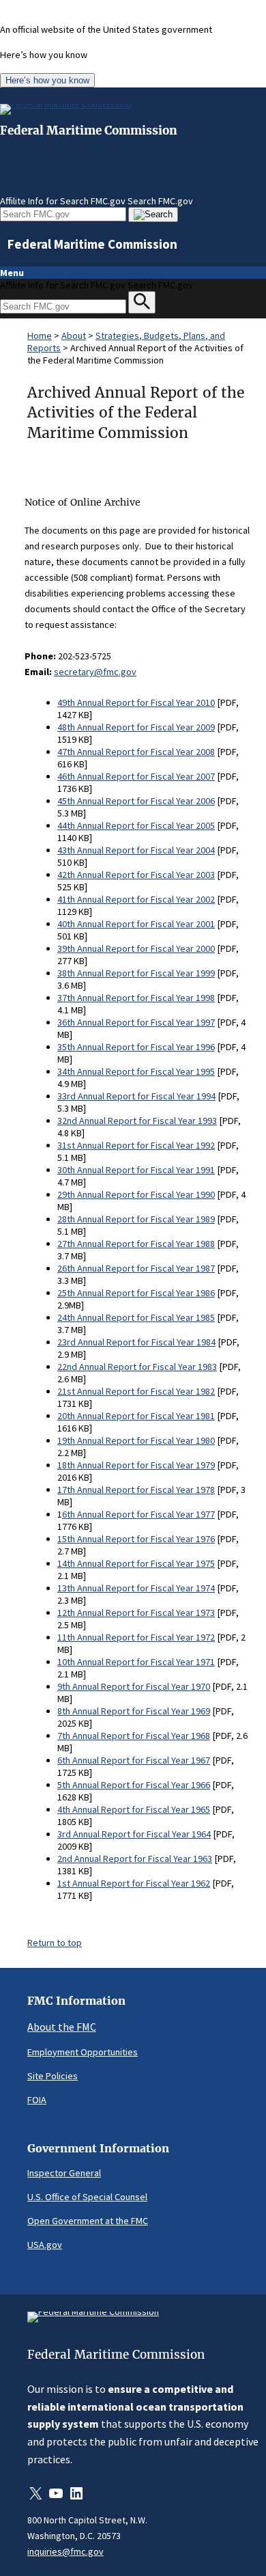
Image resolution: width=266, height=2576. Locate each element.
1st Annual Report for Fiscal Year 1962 (134, 1883)
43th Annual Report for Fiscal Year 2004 (136, 850)
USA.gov (45, 2245)
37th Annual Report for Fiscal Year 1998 (136, 998)
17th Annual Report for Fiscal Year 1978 (136, 1490)
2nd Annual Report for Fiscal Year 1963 (135, 1859)
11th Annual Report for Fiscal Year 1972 (136, 1637)
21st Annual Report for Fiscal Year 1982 (136, 1391)
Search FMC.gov (160, 201)
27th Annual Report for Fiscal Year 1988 (136, 1244)
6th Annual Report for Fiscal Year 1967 (134, 1760)
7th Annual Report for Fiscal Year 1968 (134, 1736)
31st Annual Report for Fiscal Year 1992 (136, 1145)
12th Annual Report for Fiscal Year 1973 (136, 1613)
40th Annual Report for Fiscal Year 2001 (136, 924)
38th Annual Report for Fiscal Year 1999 (136, 973)
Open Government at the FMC (88, 2221)
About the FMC (62, 2027)
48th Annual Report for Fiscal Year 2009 (136, 727)
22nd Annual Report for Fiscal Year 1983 (137, 1367)
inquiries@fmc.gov (65, 2551)
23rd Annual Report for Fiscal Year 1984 (136, 1342)
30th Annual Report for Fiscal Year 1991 (136, 1170)
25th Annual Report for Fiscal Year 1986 (136, 1293)
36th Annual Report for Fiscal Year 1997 (136, 1022)
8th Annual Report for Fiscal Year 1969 (134, 1711)
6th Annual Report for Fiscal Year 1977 (138, 1514)
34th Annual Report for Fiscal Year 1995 (136, 1071)
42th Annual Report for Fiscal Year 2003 (136, 875)
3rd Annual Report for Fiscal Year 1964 (134, 1834)
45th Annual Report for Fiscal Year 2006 (136, 801)
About (74, 335)
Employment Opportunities (83, 2052)
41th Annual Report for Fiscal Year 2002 (136, 899)
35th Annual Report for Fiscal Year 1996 (136, 1047)
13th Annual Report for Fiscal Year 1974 (136, 1588)
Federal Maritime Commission (89, 131)
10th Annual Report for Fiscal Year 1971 (136, 1662)
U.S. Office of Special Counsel (87, 2197)
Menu (12, 273)
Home (40, 335)
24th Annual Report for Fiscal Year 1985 (136, 1317)
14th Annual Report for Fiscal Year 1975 (136, 1563)
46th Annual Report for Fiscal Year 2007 (136, 776)
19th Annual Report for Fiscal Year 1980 (136, 1440)
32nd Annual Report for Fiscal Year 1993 (137, 1121)
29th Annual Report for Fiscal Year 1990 (136, 1194)
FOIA (37, 2100)
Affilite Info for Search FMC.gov (63, 201)
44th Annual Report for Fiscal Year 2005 (136, 825)
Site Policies (53, 2076)
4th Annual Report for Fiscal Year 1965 (134, 1809)
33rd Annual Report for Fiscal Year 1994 (136, 1096)
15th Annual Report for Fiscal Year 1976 (136, 1539)
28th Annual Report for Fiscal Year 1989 (136, 1219)
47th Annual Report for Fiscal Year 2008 (136, 752)
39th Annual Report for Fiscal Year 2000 (136, 948)
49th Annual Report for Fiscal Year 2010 (136, 702)
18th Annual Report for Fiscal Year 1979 (136, 1465)
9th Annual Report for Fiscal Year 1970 (134, 1686)
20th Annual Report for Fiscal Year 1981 (136, 1416)
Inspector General (64, 2173)
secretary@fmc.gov (95, 672)
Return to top (55, 1943)
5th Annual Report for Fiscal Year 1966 (134, 1785)
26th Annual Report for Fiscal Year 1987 (136, 1268)
